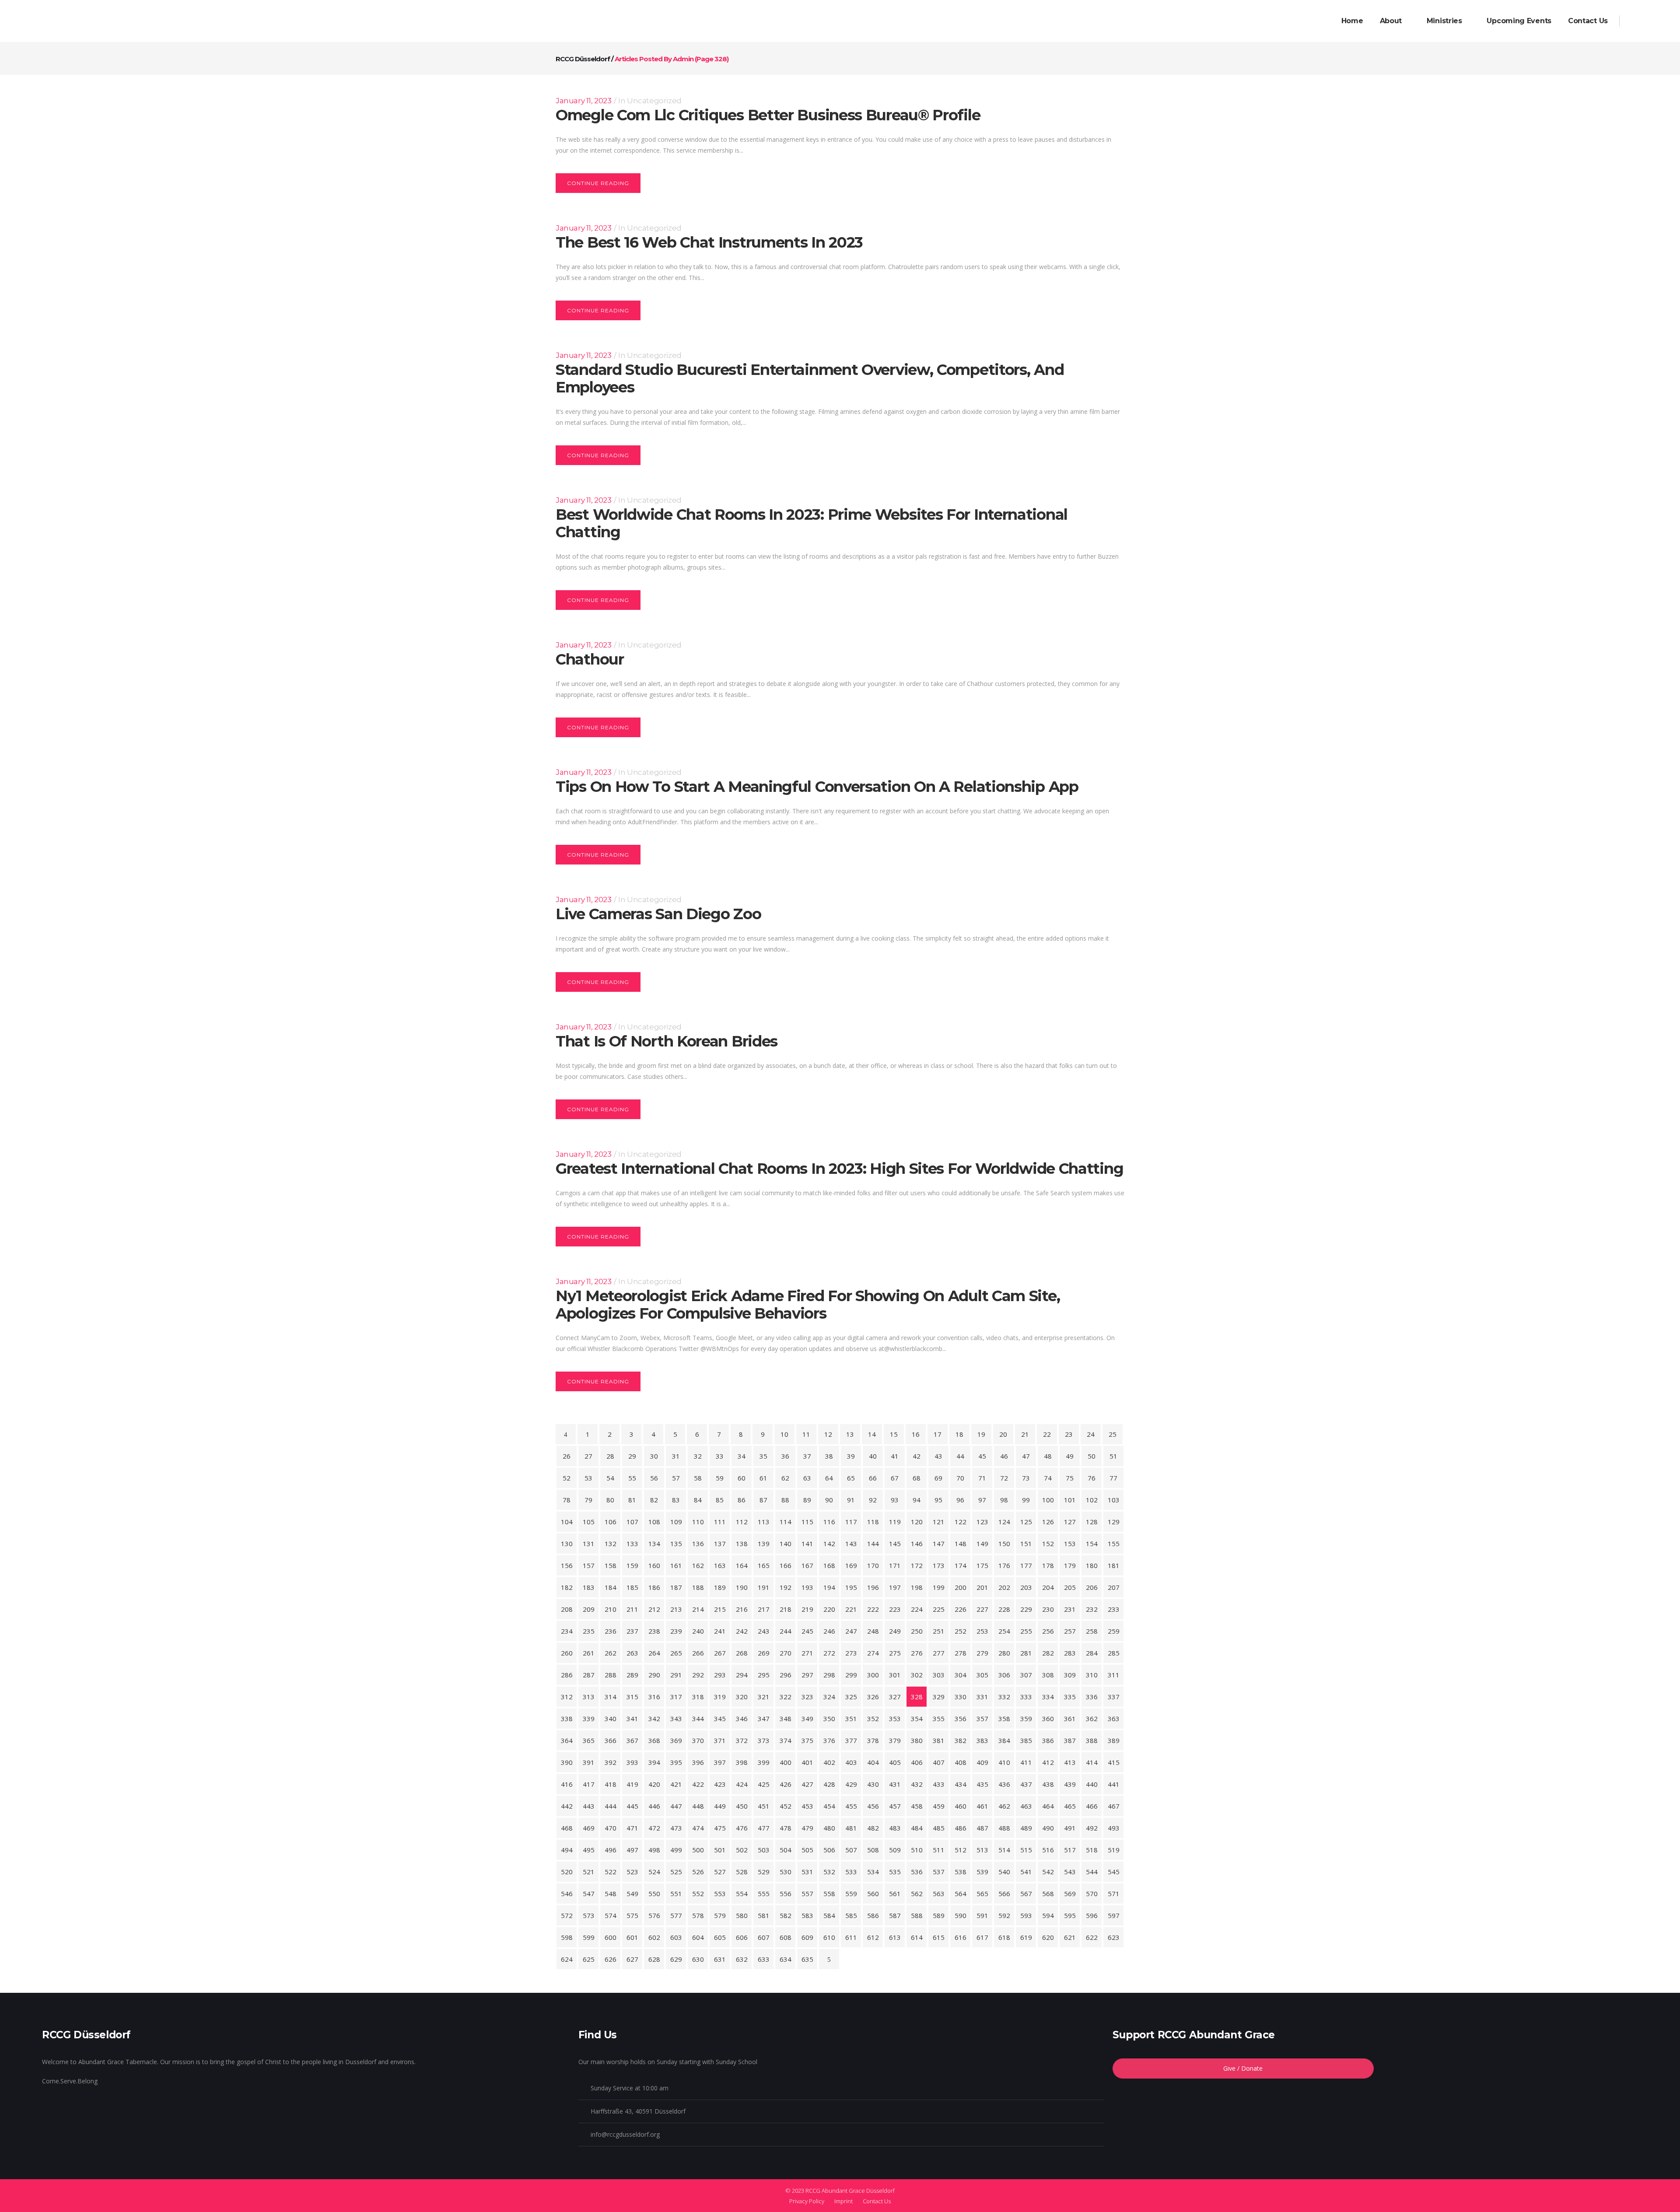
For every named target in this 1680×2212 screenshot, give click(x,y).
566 (1004, 1893)
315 (632, 1697)
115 (807, 1522)
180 (1092, 1565)
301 (895, 1675)
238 (654, 1631)
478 (786, 1828)
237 (632, 1631)
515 (1026, 1850)
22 (1047, 1434)
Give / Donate (1243, 2068)
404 (873, 1762)
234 (567, 1631)
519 (1114, 1850)
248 (873, 1631)
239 (676, 1631)
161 (676, 1565)
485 (939, 1828)
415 (1114, 1762)
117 (851, 1522)
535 (895, 1872)
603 (676, 1937)
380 (917, 1740)
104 (567, 1522)
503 (764, 1850)
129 (1114, 1522)
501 (720, 1850)
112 (742, 1522)
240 (698, 1631)
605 (720, 1937)
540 (1004, 1872)
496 (611, 1850)
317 (676, 1697)
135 (676, 1543)
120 (917, 1522)
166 (786, 1565)
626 (611, 1959)
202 (1004, 1587)
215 (720, 1609)
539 (982, 1872)
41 (895, 1456)
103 (1114, 1500)
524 (654, 1872)
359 (1026, 1718)
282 (1048, 1653)
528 (742, 1872)
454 (829, 1806)
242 (742, 1631)
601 (632, 1937)
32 (698, 1456)
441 (1114, 1784)
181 (1114, 1565)
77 (1113, 1478)
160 (654, 1565)
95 (938, 1500)
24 (1091, 1434)
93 (895, 1500)
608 (786, 1937)
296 (786, 1675)
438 (1048, 1784)
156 (567, 1565)
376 (829, 1740)
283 (1070, 1653)
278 (961, 1653)
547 (589, 1893)
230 (1048, 1609)
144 (873, 1543)
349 (807, 1718)
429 (851, 1784)
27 (588, 1456)
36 (785, 1456)
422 (698, 1784)
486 (961, 1828)
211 (632, 1609)
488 (1004, 1828)
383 (982, 1740)
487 (982, 1828)
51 (1113, 1456)
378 (873, 1740)
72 (1004, 1478)
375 (807, 1740)
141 (807, 1543)
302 (917, 1675)
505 (807, 1850)
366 (611, 1740)
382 (961, 1740)
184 (611, 1587)
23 (1069, 1434)
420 (654, 1784)
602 (654, 1937)
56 (654, 1478)
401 (807, 1762)
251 (939, 1631)
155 (1114, 1543)
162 (698, 1565)
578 (698, 1915)
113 (764, 1522)
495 (589, 1850)
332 (1004, 1697)
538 (961, 1872)
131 (589, 1543)
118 (873, 1522)
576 (654, 1915)
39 (851, 1456)
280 (1004, 1653)
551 (676, 1893)
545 (1114, 1872)
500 (698, 1850)
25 (1113, 1434)
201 (982, 1587)
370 (698, 1740)
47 (1026, 1456)
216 (742, 1609)
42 (917, 1456)
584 (829, 1915)
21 (1025, 1434)
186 (654, 1587)
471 (632, 1828)
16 (916, 1434)
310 (1092, 1675)
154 (1092, 1543)
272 (829, 1653)
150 (1004, 1543)
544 (1092, 1872)
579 (720, 1915)
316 (654, 1697)
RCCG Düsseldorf (583, 59)
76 (1092, 1478)
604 (698, 1937)
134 (654, 1543)
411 (1026, 1762)
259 (1114, 1631)
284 (1092, 1653)
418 (611, 1784)
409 (982, 1762)
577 (676, 1915)
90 (829, 1500)
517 (1070, 1850)
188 (698, 1587)
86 (742, 1500)
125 (1026, 1522)
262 (611, 1653)
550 (654, 1893)
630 (698, 1959)
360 (1048, 1718)
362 (1092, 1718)
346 (742, 1718)
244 (786, 1631)
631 (720, 1959)
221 (851, 1609)
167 (807, 1565)
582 (786, 1915)
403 (851, 1762)
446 (654, 1806)
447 (676, 1806)
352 (873, 1718)
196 (873, 1587)
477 (764, 1828)
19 (981, 1434)
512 (961, 1850)
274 (873, 1653)
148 (961, 1543)
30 (654, 1456)
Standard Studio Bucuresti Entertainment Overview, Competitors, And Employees (810, 378)
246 (829, 1631)
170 (873, 1565)
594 (1048, 1915)
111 (720, 1522)
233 (1114, 1609)
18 (959, 1434)
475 (720, 1828)
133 (632, 1543)
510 (917, 1850)
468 (567, 1828)
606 (742, 1937)
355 (939, 1718)
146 (917, 1543)
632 (742, 1959)
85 (720, 1500)
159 (632, 1565)
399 (764, 1762)
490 (1048, 1828)
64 (829, 1478)
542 (1048, 1872)
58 (698, 1478)
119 (895, 1522)
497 (632, 1850)
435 (982, 1784)
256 (1048, 1631)
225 (939, 1609)
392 (611, 1762)
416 (567, 1784)
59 (720, 1478)
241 (720, 1631)
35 (763, 1456)
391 (589, 1762)
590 (961, 1915)
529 (764, 1872)
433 (939, 1784)
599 (589, 1937)
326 (873, 1697)
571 (1114, 1893)
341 (632, 1718)
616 (961, 1937)
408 (961, 1762)
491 (1070, 1828)
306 (1004, 1675)
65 (851, 1478)
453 (807, 1806)
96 (960, 1500)
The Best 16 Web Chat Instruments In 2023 (709, 242)
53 (588, 1478)
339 (589, 1718)
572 (567, 1915)
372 (742, 1740)
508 (873, 1850)
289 (632, 1675)
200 (961, 1587)
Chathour (590, 659)
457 (895, 1806)
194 (829, 1587)
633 (764, 1959)
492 (1092, 1828)
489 (1026, 1828)
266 (698, 1653)
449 (720, 1806)
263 (632, 1653)
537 (939, 1872)
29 (632, 1456)
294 (742, 1675)
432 (917, 1784)
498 (654, 1850)
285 (1114, 1653)
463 (1026, 1806)
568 (1048, 1893)
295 (764, 1675)
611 (851, 1937)
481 (851, 1828)
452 (786, 1806)
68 (917, 1478)
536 (917, 1872)
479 (807, 1828)
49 (1070, 1456)
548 (611, 1893)
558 (829, 1893)
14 (872, 1434)
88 (785, 1500)
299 (851, 1675)
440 (1092, 1784)
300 (873, 1675)
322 (786, 1697)
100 (1048, 1500)
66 (873, 1478)
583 (807, 1915)
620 (1048, 1937)
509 (895, 1850)
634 (786, 1959)
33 (720, 1456)
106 (611, 1522)
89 (807, 1500)
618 (1004, 1937)
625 (589, 1959)
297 (807, 1675)
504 (786, 1850)
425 (764, 1784)
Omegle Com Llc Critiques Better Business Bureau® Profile (768, 115)
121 (939, 1522)
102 (1092, 1500)
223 (895, 1609)
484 (917, 1828)
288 (611, 1675)
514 (1004, 1850)
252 (961, 1631)
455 (851, 1806)
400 (786, 1762)
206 (1092, 1587)
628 (654, 1959)
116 (829, 1522)
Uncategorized (654, 101)
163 (720, 1565)
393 (632, 1762)
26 (567, 1456)
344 (698, 1718)
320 (742, 1697)
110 (698, 1522)
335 (1070, 1697)
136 (698, 1543)
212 (654, 1609)
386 (1048, 1740)
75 (1070, 1478)
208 (567, 1609)
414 (1092, 1762)
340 (611, 1718)
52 (567, 1478)
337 (1114, 1697)
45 (982, 1456)
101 (1070, 1500)
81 (632, 1500)
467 (1114, 1806)
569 (1070, 1893)
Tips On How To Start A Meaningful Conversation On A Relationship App (817, 787)
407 (939, 1762)
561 (895, 1893)
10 (784, 1434)
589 (939, 1915)
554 (742, 1893)
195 (851, 1587)
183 (589, 1587)
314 (611, 1697)
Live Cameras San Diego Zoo (658, 914)
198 (917, 1587)
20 (1003, 1434)
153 (1070, 1543)
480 (829, 1828)
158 (611, 1565)
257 (1070, 1631)
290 (654, 1675)
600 (611, 1937)
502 (742, 1850)
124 (1004, 1522)
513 (982, 1850)
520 (567, 1872)
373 (764, 1740)
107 (632, 1522)
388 (1092, 1740)
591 (982, 1915)
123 (982, 1522)
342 (654, 1718)
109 (676, 1522)
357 (982, 1718)
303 (939, 1675)
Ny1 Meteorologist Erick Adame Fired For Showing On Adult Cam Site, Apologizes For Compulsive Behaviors (808, 1305)
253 (982, 1631)
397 (720, 1762)
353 (895, 1718)
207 (1114, 1587)
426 (786, 1784)
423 (720, 1784)
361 (1070, 1718)
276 (917, 1653)
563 (939, 1893)
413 (1070, 1762)
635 (807, 1959)
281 (1026, 1653)
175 (982, 1565)
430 (873, 1784)
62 (785, 1478)
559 (851, 1893)
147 (939, 1543)
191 (764, 1587)
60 (742, 1478)
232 (1092, 1609)
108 (654, 1522)
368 (654, 1740)
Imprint (843, 2201)
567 (1026, 1893)
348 (786, 1718)
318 (698, 1697)
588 (917, 1915)
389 (1114, 1740)
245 (807, 1631)
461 (982, 1806)
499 (676, 1850)
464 (1048, 1806)
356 (961, 1718)
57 (676, 1478)
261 (589, 1653)
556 (786, 1893)
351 (851, 1718)
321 (764, 1697)
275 (895, 1653)
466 (1092, 1806)
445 (632, 1806)
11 (806, 1434)
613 (895, 1937)
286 (567, 1675)
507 (851, 1850)
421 (676, 1784)
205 (1070, 1587)
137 (720, 1543)
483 (895, 1828)
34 (742, 1456)
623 (1114, 1937)
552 (698, 1893)
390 (567, 1762)
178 (1048, 1565)
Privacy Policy (807, 2201)
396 (698, 1762)
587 (895, 1915)
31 (676, 1456)
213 (676, 1609)
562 (917, 1893)
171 (895, 1565)
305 (982, 1675)
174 (961, 1565)
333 (1026, 1697)
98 (1004, 1500)
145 (895, 1543)
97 (982, 1500)
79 (588, 1500)
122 (961, 1522)
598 (567, 1937)
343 (676, 1718)
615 (939, 1937)
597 (1114, 1915)
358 (1004, 1718)
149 (982, 1543)
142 (829, 1543)
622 (1092, 1937)
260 (567, 1653)
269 (764, 1653)
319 (720, 1697)
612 (873, 1937)
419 (632, 1784)
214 (698, 1609)
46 (1004, 1456)
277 (939, 1653)
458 (917, 1806)
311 (1114, 1675)
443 (589, 1806)
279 (982, 1653)
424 (742, 1784)
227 (982, 1609)
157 (589, 1565)
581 (764, 1915)
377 (851, 1740)
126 (1048, 1522)
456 (873, 1806)
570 (1092, 1893)
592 (1004, 1915)
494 (567, 1850)
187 (676, 1587)
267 (720, 1653)
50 (1092, 1456)
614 (917, 1937)
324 (829, 1697)
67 (895, 1478)
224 (917, 1609)
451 (764, 1806)
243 (764, 1631)
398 (742, 1762)
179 (1070, 1565)
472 (654, 1828)
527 (720, 1872)
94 (917, 1500)
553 (720, 1893)
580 (742, 1915)
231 (1070, 1609)
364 (567, 1740)
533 (851, 1872)
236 (611, 1631)
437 (1026, 1784)
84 (698, 1500)
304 (961, 1675)
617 (982, 1937)
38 (829, 1456)
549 (632, 1893)
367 (632, 1740)
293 (720, 1675)
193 (807, 1587)
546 (567, 1893)
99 (1026, 1500)
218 (786, 1609)
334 (1048, 1697)
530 (786, 1872)
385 (1026, 1740)
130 (567, 1543)
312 (567, 1697)
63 (807, 1478)
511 (939, 1850)
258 (1092, 1631)
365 (589, 1740)
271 (807, 1653)
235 (589, 1631)
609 (807, 1937)
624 (567, 1959)
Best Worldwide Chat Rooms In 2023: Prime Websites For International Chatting (812, 523)
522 (611, 1872)
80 (610, 1500)
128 (1092, 1522)
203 (1026, 1587)
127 (1070, 1522)
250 (917, 1631)
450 (742, 1806)
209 (589, 1609)
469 (589, 1828)
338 (567, 1718)
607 (764, 1937)
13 (850, 1434)
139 (764, 1543)
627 (632, 1959)
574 (611, 1915)
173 (939, 1565)
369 (676, 1740)
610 (829, 1937)
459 (939, 1806)
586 (873, 1915)
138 (742, 1543)
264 (654, 1653)
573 (589, 1915)
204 (1048, 1587)
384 (1004, 1740)
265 (676, 1653)
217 (764, 1609)
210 (611, 1609)
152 (1048, 1543)
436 (1004, 1784)
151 (1026, 1543)
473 (676, 1828)
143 (851, 1543)
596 (1092, 1915)
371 (720, 1740)
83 (676, 1500)
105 (589, 1522)
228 (1004, 1609)
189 (720, 1587)
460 (961, 1806)
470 (611, 1828)
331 (982, 1697)
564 (961, 1893)
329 (939, 1697)
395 (676, 1762)
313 (589, 1697)
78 (567, 1500)
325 (851, 1697)
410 (1004, 1762)
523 (632, 1872)
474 (698, 1828)
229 (1026, 1609)
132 (611, 1543)
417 (589, 1784)
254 (1004, 1631)
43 (938, 1456)
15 (894, 1434)
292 (698, 1675)
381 (939, 1740)
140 (786, 1543)
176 (1004, 1565)
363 (1114, 1718)
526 (698, 1872)
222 (873, 1609)
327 (895, 1697)
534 (873, 1872)
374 (786, 1740)
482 (873, 1828)
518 (1092, 1850)
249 (895, 1631)
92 (873, 1500)
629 (676, 1959)
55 (632, 1478)
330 (961, 1697)
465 (1070, 1806)
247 (851, 1631)
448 (698, 1806)
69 (938, 1478)
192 (786, 1587)
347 (764, 1718)
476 (742, 1828)
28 (610, 1456)
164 (742, 1565)
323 (807, 1697)
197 (895, 1587)
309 (1070, 1675)
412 (1048, 1762)
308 (1048, 1675)
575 (632, 1915)
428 (829, 1784)
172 (917, 1565)
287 (589, 1675)
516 (1048, 1850)
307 (1026, 1675)
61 (763, 1478)
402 (829, 1762)
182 (567, 1587)
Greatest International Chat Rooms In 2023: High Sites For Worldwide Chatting (839, 1169)
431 (895, 1784)
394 (654, 1762)
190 (742, 1587)
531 (807, 1872)
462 (1004, 1806)
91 (851, 1500)
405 (895, 1762)
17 (938, 1434)
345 (720, 1718)
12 (828, 1434)
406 (917, 1762)
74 (1048, 1478)
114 (786, 1522)
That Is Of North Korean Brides (667, 1041)
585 (851, 1915)
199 (939, 1587)
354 (917, 1718)
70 (960, 1478)
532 (829, 1872)
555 (764, 1893)
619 (1026, 1937)
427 (807, 1784)
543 (1070, 1872)
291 (676, 1675)
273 (851, 1653)
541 (1026, 1872)
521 (589, 1872)
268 (742, 1653)
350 (829, 1718)
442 (567, 1806)
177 (1026, 1565)
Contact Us (877, 2201)
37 (807, 1456)
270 (786, 1653)
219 (807, 1609)
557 (807, 1893)
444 (611, 1806)
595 (1070, 1915)
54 (610, 1478)
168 (829, 1565)
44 (960, 1456)
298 (829, 1675)
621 (1070, 1937)
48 (1048, 1456)
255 (1026, 1631)
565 (982, 1893)
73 (1026, 1478)
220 (829, 1609)
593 (1026, 1915)
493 (1114, 1828)
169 (851, 1565)
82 (654, 1500)
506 (829, 1850)
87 (763, 1500)
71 (982, 1478)
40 (873, 1456)
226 (961, 1609)
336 (1092, 1697)
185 (632, 1587)
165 (764, 1565)
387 (1070, 1740)
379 (895, 1740)
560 (873, 1893)
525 (676, 1872)
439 (1070, 1784)
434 (961, 1784)
